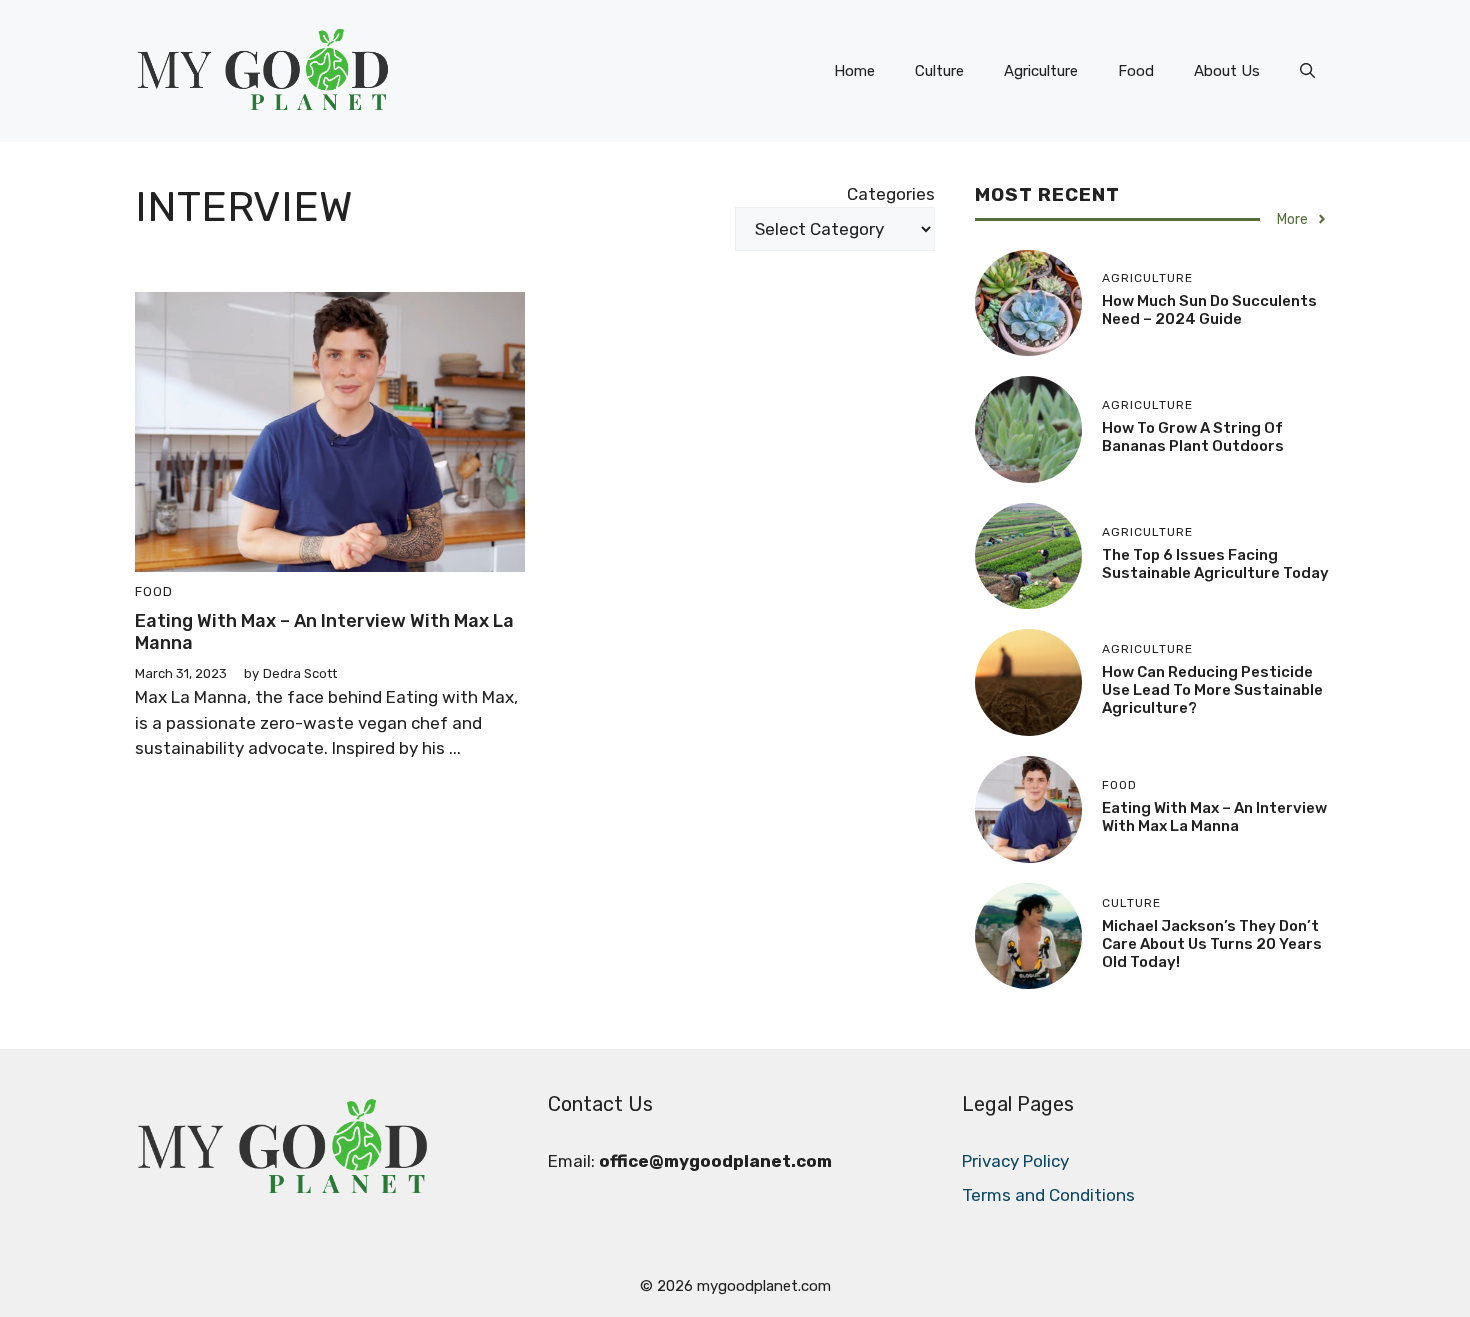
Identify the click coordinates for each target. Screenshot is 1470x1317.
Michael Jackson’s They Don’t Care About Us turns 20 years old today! (1212, 944)
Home (854, 71)
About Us (1227, 71)
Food (1136, 71)
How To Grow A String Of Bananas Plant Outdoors (1193, 437)
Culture (939, 71)
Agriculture (1041, 71)
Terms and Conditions (1048, 1195)
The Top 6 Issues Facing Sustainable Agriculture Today (1215, 564)
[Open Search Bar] (1307, 71)
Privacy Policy (1015, 1161)
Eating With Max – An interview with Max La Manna (324, 632)
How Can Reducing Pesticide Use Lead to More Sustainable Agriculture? (1212, 690)
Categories (891, 194)
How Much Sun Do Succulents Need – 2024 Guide (1209, 310)
